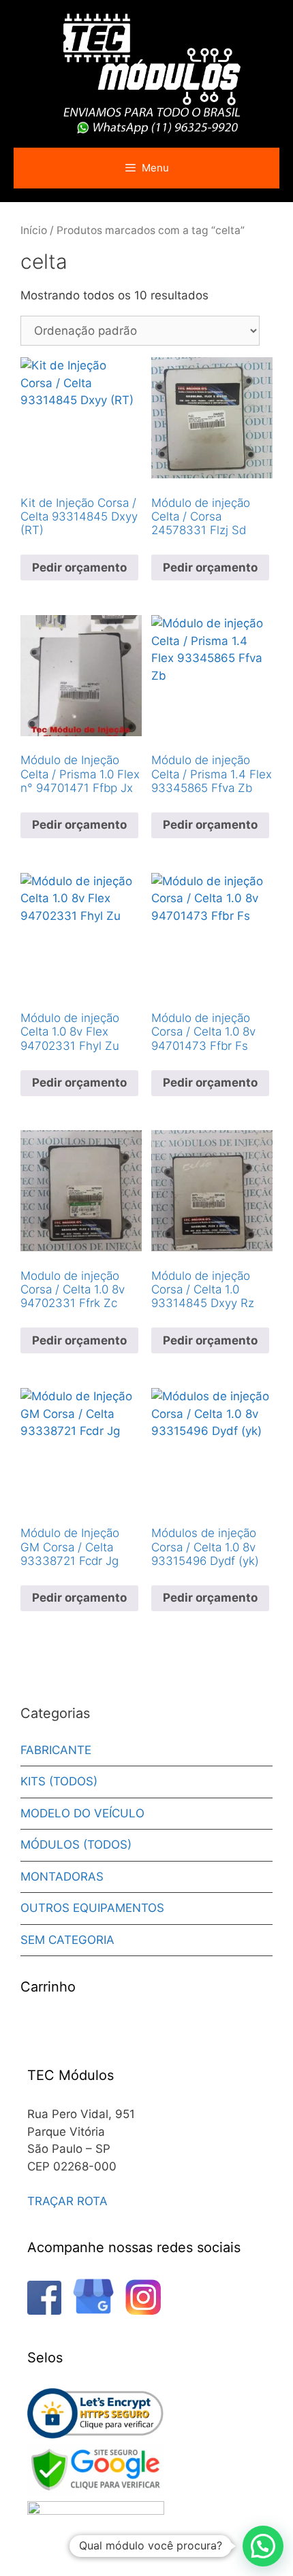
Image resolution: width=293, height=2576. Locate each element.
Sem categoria (67, 1940)
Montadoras (62, 1877)
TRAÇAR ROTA (67, 2201)
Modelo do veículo (82, 1813)
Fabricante (56, 1750)
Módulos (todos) (76, 1845)
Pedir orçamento (79, 567)
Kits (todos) (59, 1781)
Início (34, 230)
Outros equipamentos (92, 1908)
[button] (263, 2546)
